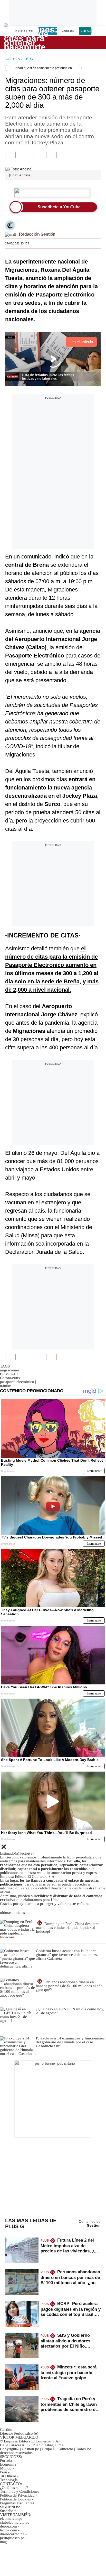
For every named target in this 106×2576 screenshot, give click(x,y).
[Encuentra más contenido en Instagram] (72, 155)
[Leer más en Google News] (10, 155)
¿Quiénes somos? (14, 2488)
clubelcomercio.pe (15, 2522)
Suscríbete (84, 43)
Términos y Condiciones (20, 2491)
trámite (6, 1386)
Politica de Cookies (15, 2499)
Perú (4, 2472)
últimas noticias (12, 1913)
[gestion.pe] (31, 43)
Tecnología (9, 2480)
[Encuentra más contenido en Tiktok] (62, 155)
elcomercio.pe (11, 2519)
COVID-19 (10, 1374)
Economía (8, 2464)
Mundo (6, 2468)
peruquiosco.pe (12, 2538)
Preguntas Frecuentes (17, 2503)
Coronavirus (11, 1378)
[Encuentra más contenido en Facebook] (21, 155)
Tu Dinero (8, 2476)
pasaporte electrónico (18, 1382)
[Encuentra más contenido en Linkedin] (41, 155)
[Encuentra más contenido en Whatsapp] (51, 155)
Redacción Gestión (37, 234)
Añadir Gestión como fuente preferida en (44, 68)
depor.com (8, 2526)
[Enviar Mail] (11, 234)
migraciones (11, 1370)
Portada (6, 2460)
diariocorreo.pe (12, 2534)
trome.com (9, 2530)
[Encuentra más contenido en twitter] (31, 155)
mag (3, 2542)
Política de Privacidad (17, 2495)
